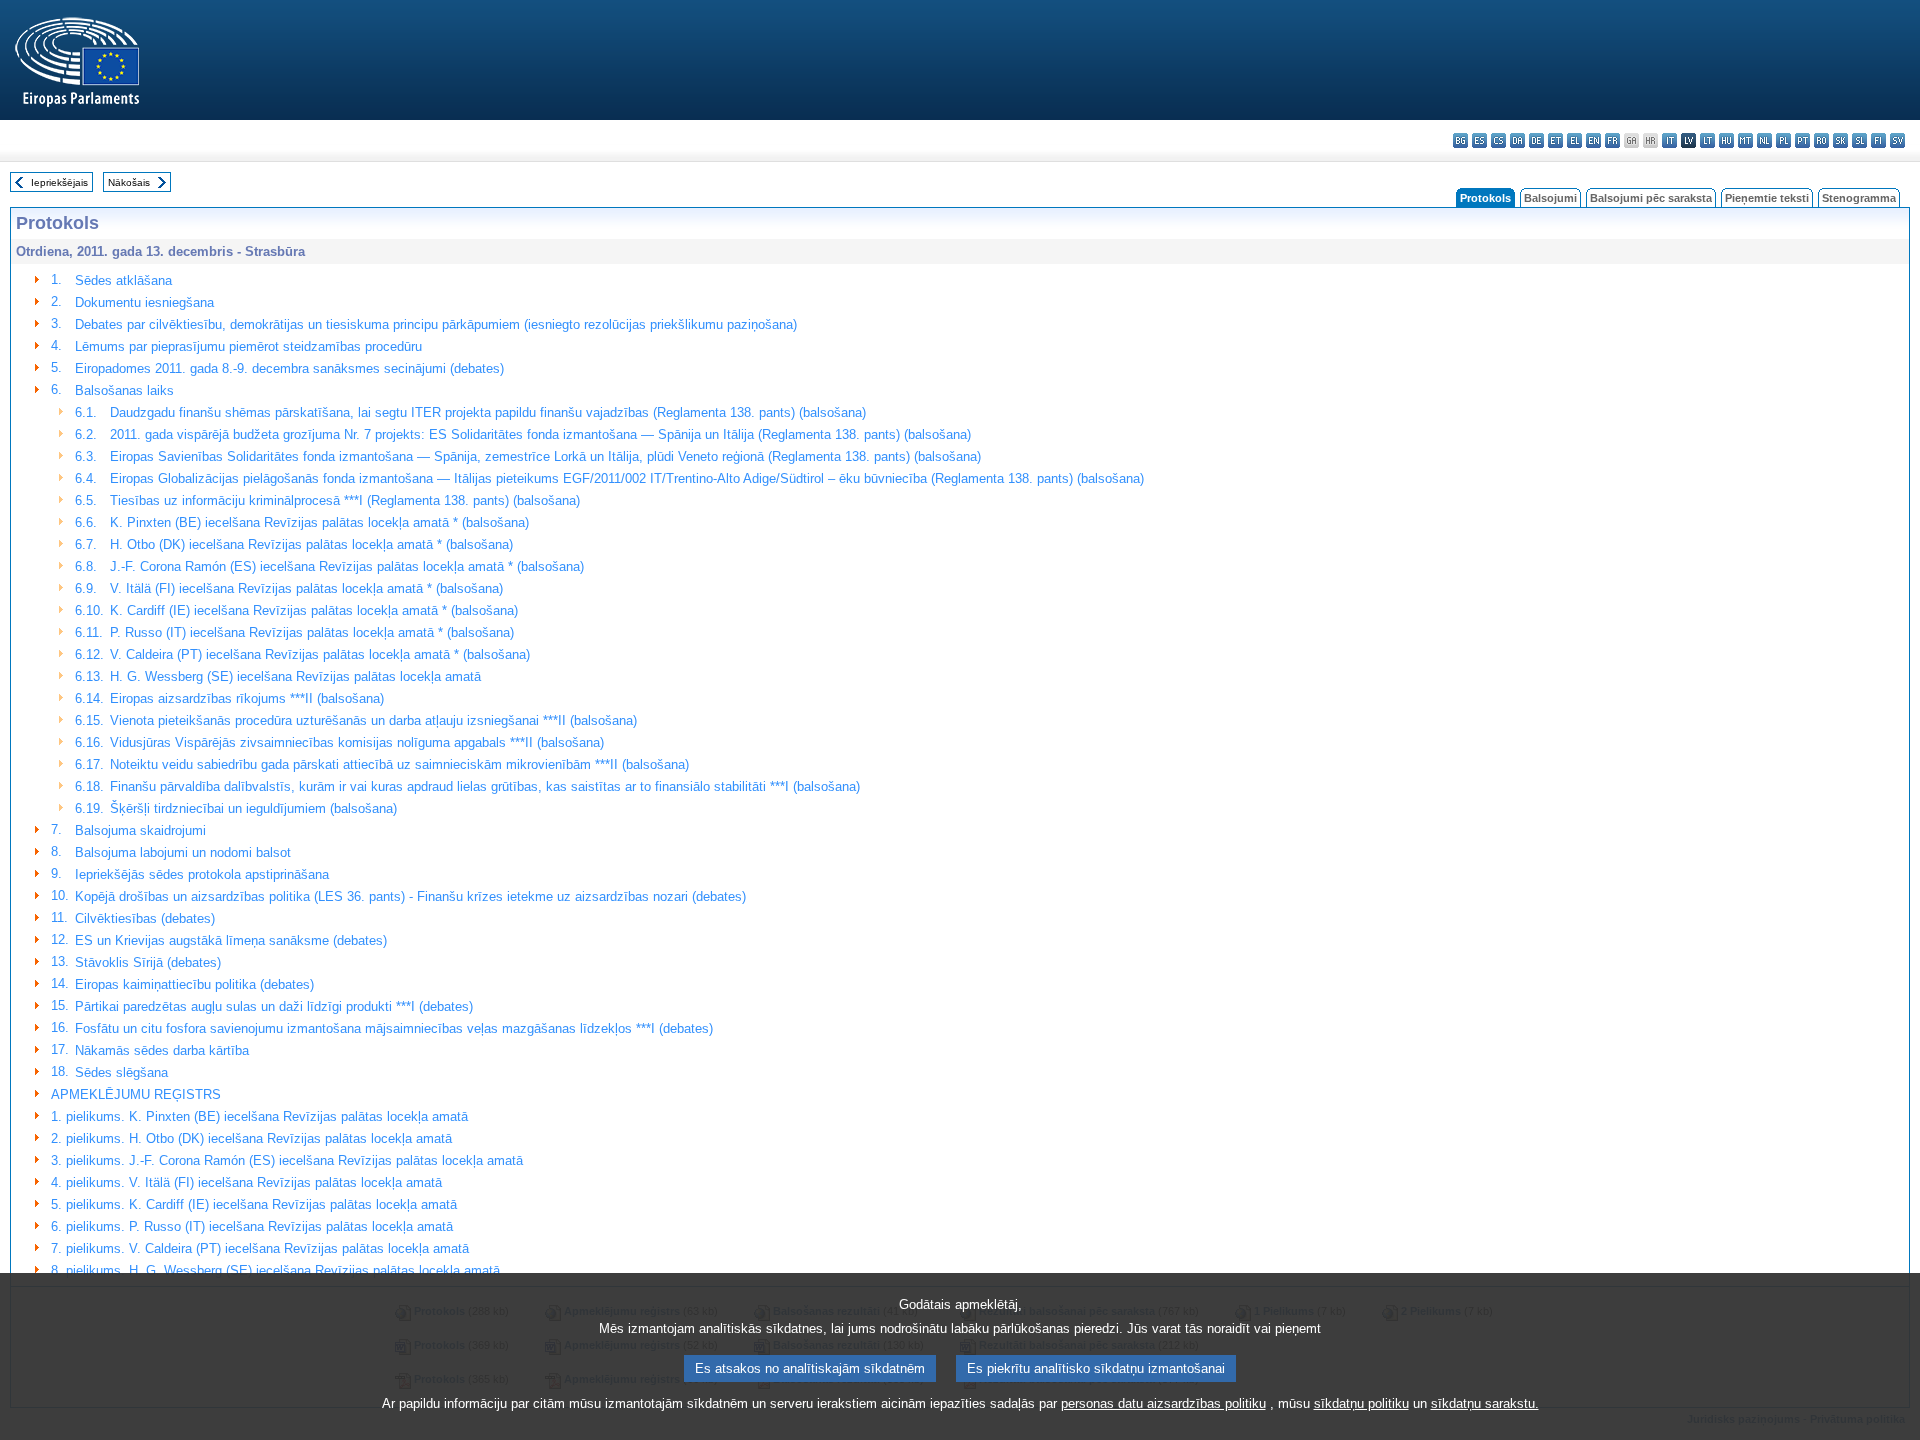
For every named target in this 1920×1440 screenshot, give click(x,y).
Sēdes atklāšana (123, 280)
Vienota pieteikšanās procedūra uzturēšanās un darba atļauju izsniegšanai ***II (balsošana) (373, 720)
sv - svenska (1897, 140)
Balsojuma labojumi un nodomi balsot (183, 852)
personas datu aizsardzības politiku (1163, 1403)
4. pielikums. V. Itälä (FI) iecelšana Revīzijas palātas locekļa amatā (246, 1182)
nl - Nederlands (1764, 140)
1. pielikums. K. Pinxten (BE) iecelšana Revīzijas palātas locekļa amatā (259, 1116)
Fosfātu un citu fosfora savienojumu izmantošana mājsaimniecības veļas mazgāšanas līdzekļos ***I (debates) (394, 1028)
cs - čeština (1498, 140)
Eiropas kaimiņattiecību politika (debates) (194, 984)
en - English (1593, 140)
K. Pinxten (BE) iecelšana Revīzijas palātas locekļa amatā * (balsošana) (319, 522)
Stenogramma (1859, 198)
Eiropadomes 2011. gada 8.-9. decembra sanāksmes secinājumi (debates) (289, 368)
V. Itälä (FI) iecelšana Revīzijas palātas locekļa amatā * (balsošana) (306, 588)
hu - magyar (1726, 140)
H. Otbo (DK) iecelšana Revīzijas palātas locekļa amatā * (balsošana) (311, 544)
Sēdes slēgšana (121, 1072)
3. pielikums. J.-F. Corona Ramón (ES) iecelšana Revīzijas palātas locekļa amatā (287, 1160)
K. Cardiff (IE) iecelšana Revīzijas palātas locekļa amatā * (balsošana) (314, 610)
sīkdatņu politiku (1361, 1403)
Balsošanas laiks (124, 390)
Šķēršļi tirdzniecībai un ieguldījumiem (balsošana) (253, 808)
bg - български (1460, 140)
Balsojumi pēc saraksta (1651, 198)
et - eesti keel (1555, 140)
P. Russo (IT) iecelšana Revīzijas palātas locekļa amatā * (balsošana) (312, 632)
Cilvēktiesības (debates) (145, 918)
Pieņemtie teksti (1767, 198)
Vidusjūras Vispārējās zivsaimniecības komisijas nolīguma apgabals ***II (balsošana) (357, 742)
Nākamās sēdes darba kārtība (162, 1050)
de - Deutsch (1536, 140)
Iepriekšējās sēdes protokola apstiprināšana (202, 874)
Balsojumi (1550, 198)
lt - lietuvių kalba (1707, 140)
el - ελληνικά (1574, 140)
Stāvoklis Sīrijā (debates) (148, 962)
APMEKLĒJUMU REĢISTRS (136, 1094)
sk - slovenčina (1840, 140)
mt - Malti (1745, 140)
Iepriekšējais (59, 182)
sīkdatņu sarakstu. (1485, 1403)
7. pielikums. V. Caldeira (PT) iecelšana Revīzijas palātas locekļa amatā (260, 1248)
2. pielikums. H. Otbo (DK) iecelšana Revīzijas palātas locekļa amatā (251, 1138)
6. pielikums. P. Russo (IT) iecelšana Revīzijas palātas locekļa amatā (252, 1226)
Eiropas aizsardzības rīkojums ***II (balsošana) (247, 698)
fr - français (1612, 140)
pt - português (1802, 140)
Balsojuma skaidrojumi (140, 830)
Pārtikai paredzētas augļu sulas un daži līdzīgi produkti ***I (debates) (274, 1006)
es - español (1479, 140)
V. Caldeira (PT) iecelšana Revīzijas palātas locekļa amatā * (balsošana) (320, 654)
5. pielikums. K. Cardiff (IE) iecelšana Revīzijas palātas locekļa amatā (254, 1204)
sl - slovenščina (1859, 140)
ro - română (1821, 140)
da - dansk (1517, 140)
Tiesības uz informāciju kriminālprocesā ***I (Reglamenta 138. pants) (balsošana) (345, 500)
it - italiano (1669, 140)
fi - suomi (1878, 140)
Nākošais (129, 182)
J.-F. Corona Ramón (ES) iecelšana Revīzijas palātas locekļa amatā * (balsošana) (347, 566)
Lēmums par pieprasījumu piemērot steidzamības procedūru (248, 346)
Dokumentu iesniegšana (144, 302)
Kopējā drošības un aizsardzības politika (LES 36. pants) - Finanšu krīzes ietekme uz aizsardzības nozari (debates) (410, 896)
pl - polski (1783, 140)
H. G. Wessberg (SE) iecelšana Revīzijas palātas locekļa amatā (295, 676)
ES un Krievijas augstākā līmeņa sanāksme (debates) (231, 940)
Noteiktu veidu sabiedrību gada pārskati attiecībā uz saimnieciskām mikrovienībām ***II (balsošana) (399, 764)
